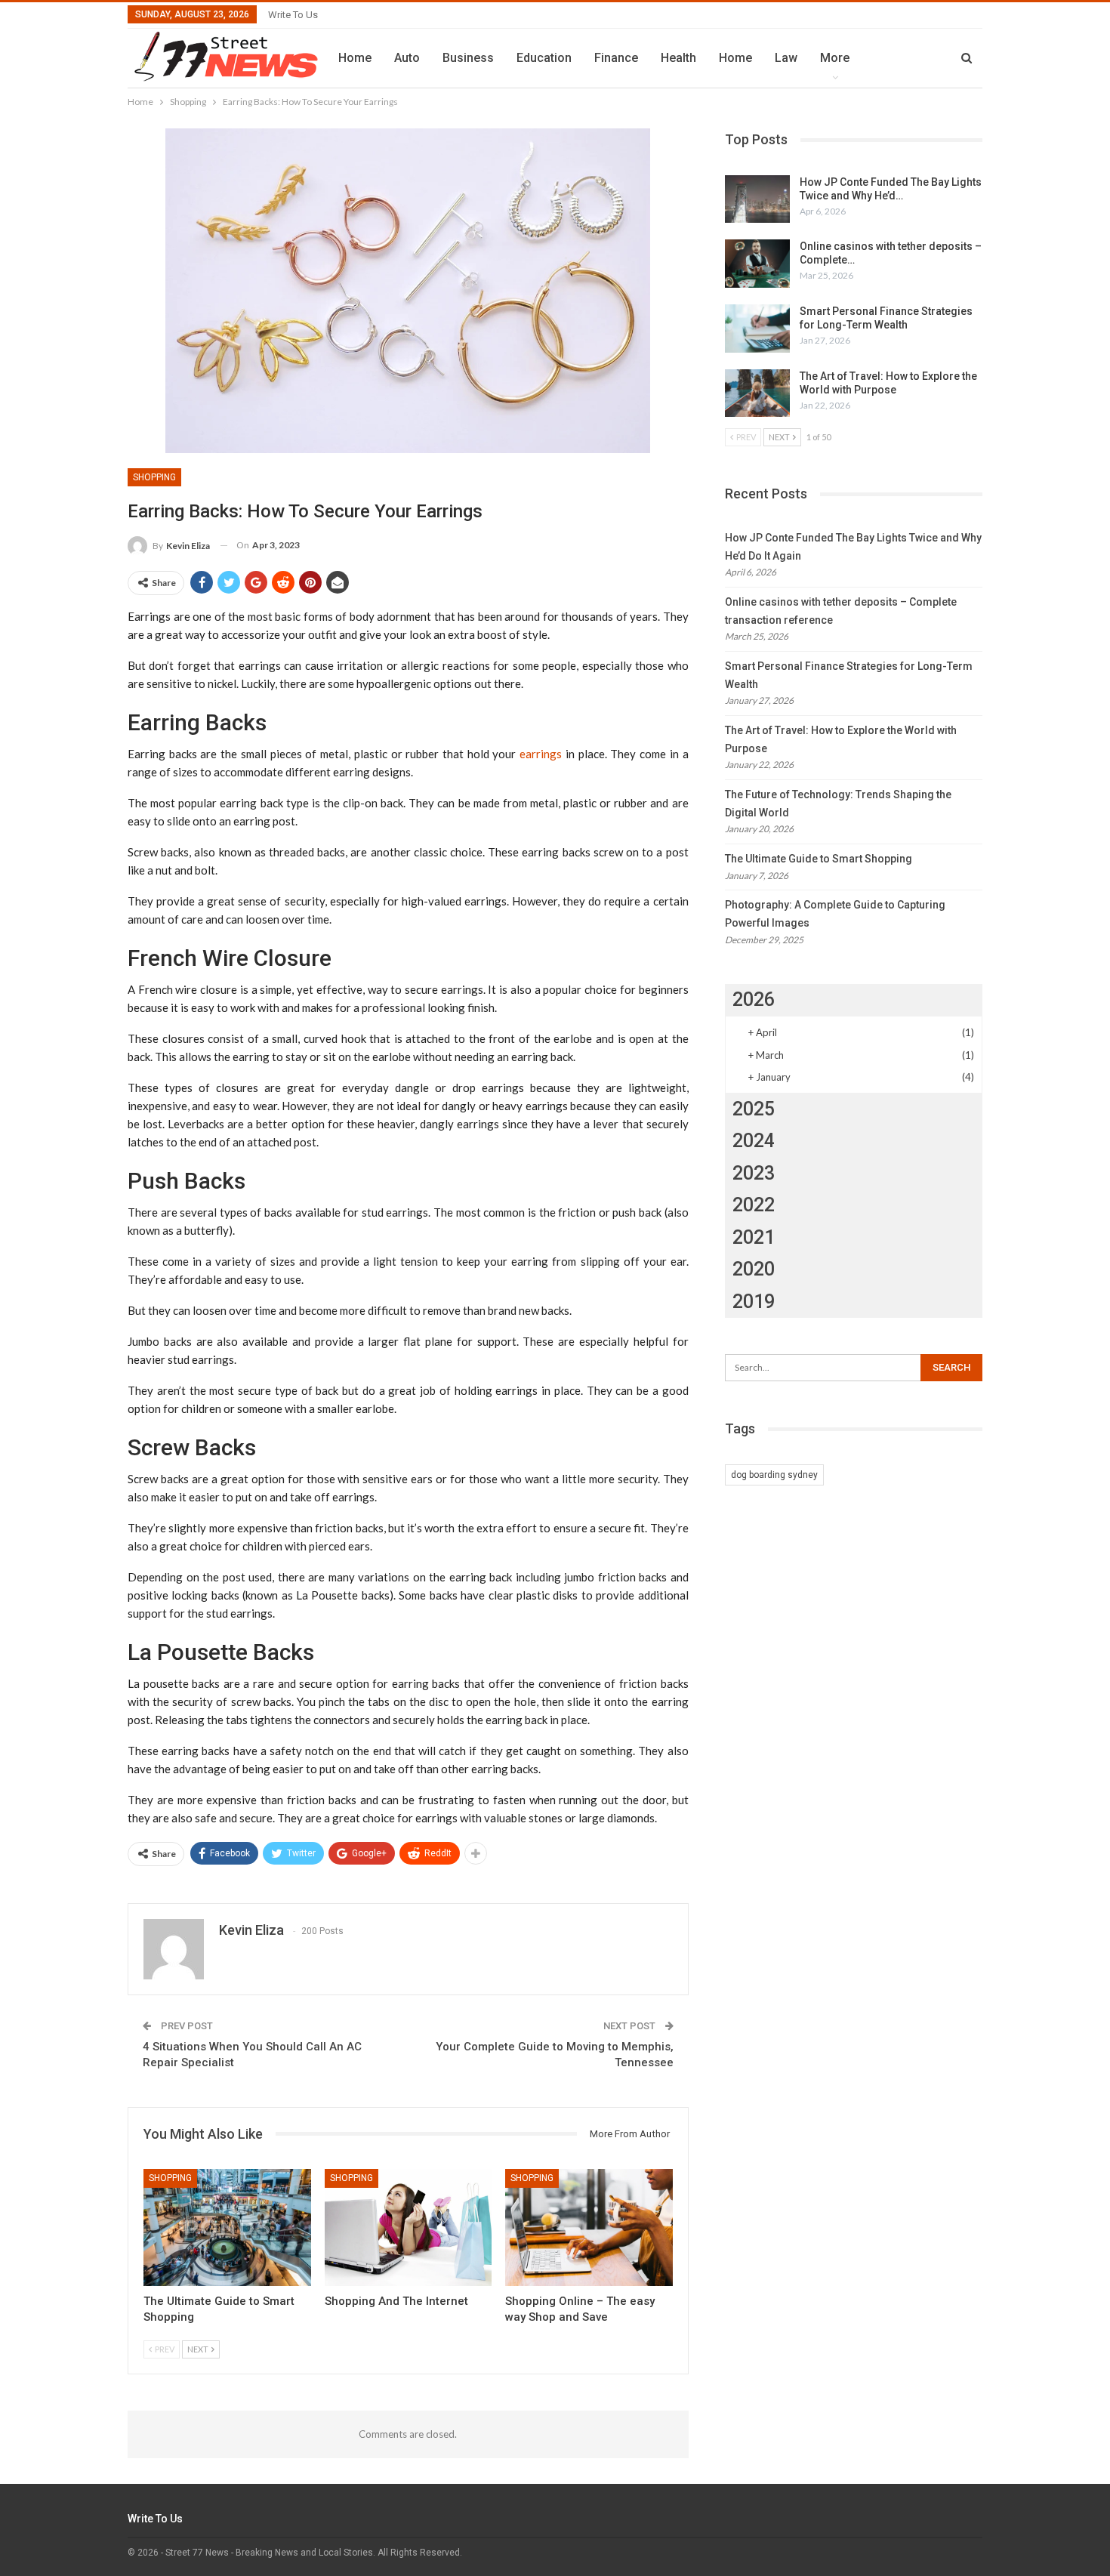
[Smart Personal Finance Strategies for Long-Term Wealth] (757, 329)
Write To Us (293, 15)
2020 (754, 1269)
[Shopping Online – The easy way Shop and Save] (589, 2227)
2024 (754, 1141)
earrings (541, 754)
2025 (754, 1109)
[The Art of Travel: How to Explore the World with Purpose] (757, 393)
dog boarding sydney (774, 1475)
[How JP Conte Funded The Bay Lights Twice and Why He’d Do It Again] (757, 199)
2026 (754, 1000)
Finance (616, 58)
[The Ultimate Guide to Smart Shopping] (227, 2227)
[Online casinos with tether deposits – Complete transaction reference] (757, 264)
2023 (754, 1173)
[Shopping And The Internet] (409, 2227)
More (835, 58)
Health (678, 58)
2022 (754, 1205)
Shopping (154, 477)
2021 (754, 1237)
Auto (407, 58)
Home (355, 58)
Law (786, 58)
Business (468, 58)
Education (544, 58)
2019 (754, 1302)
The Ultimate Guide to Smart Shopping (819, 859)
